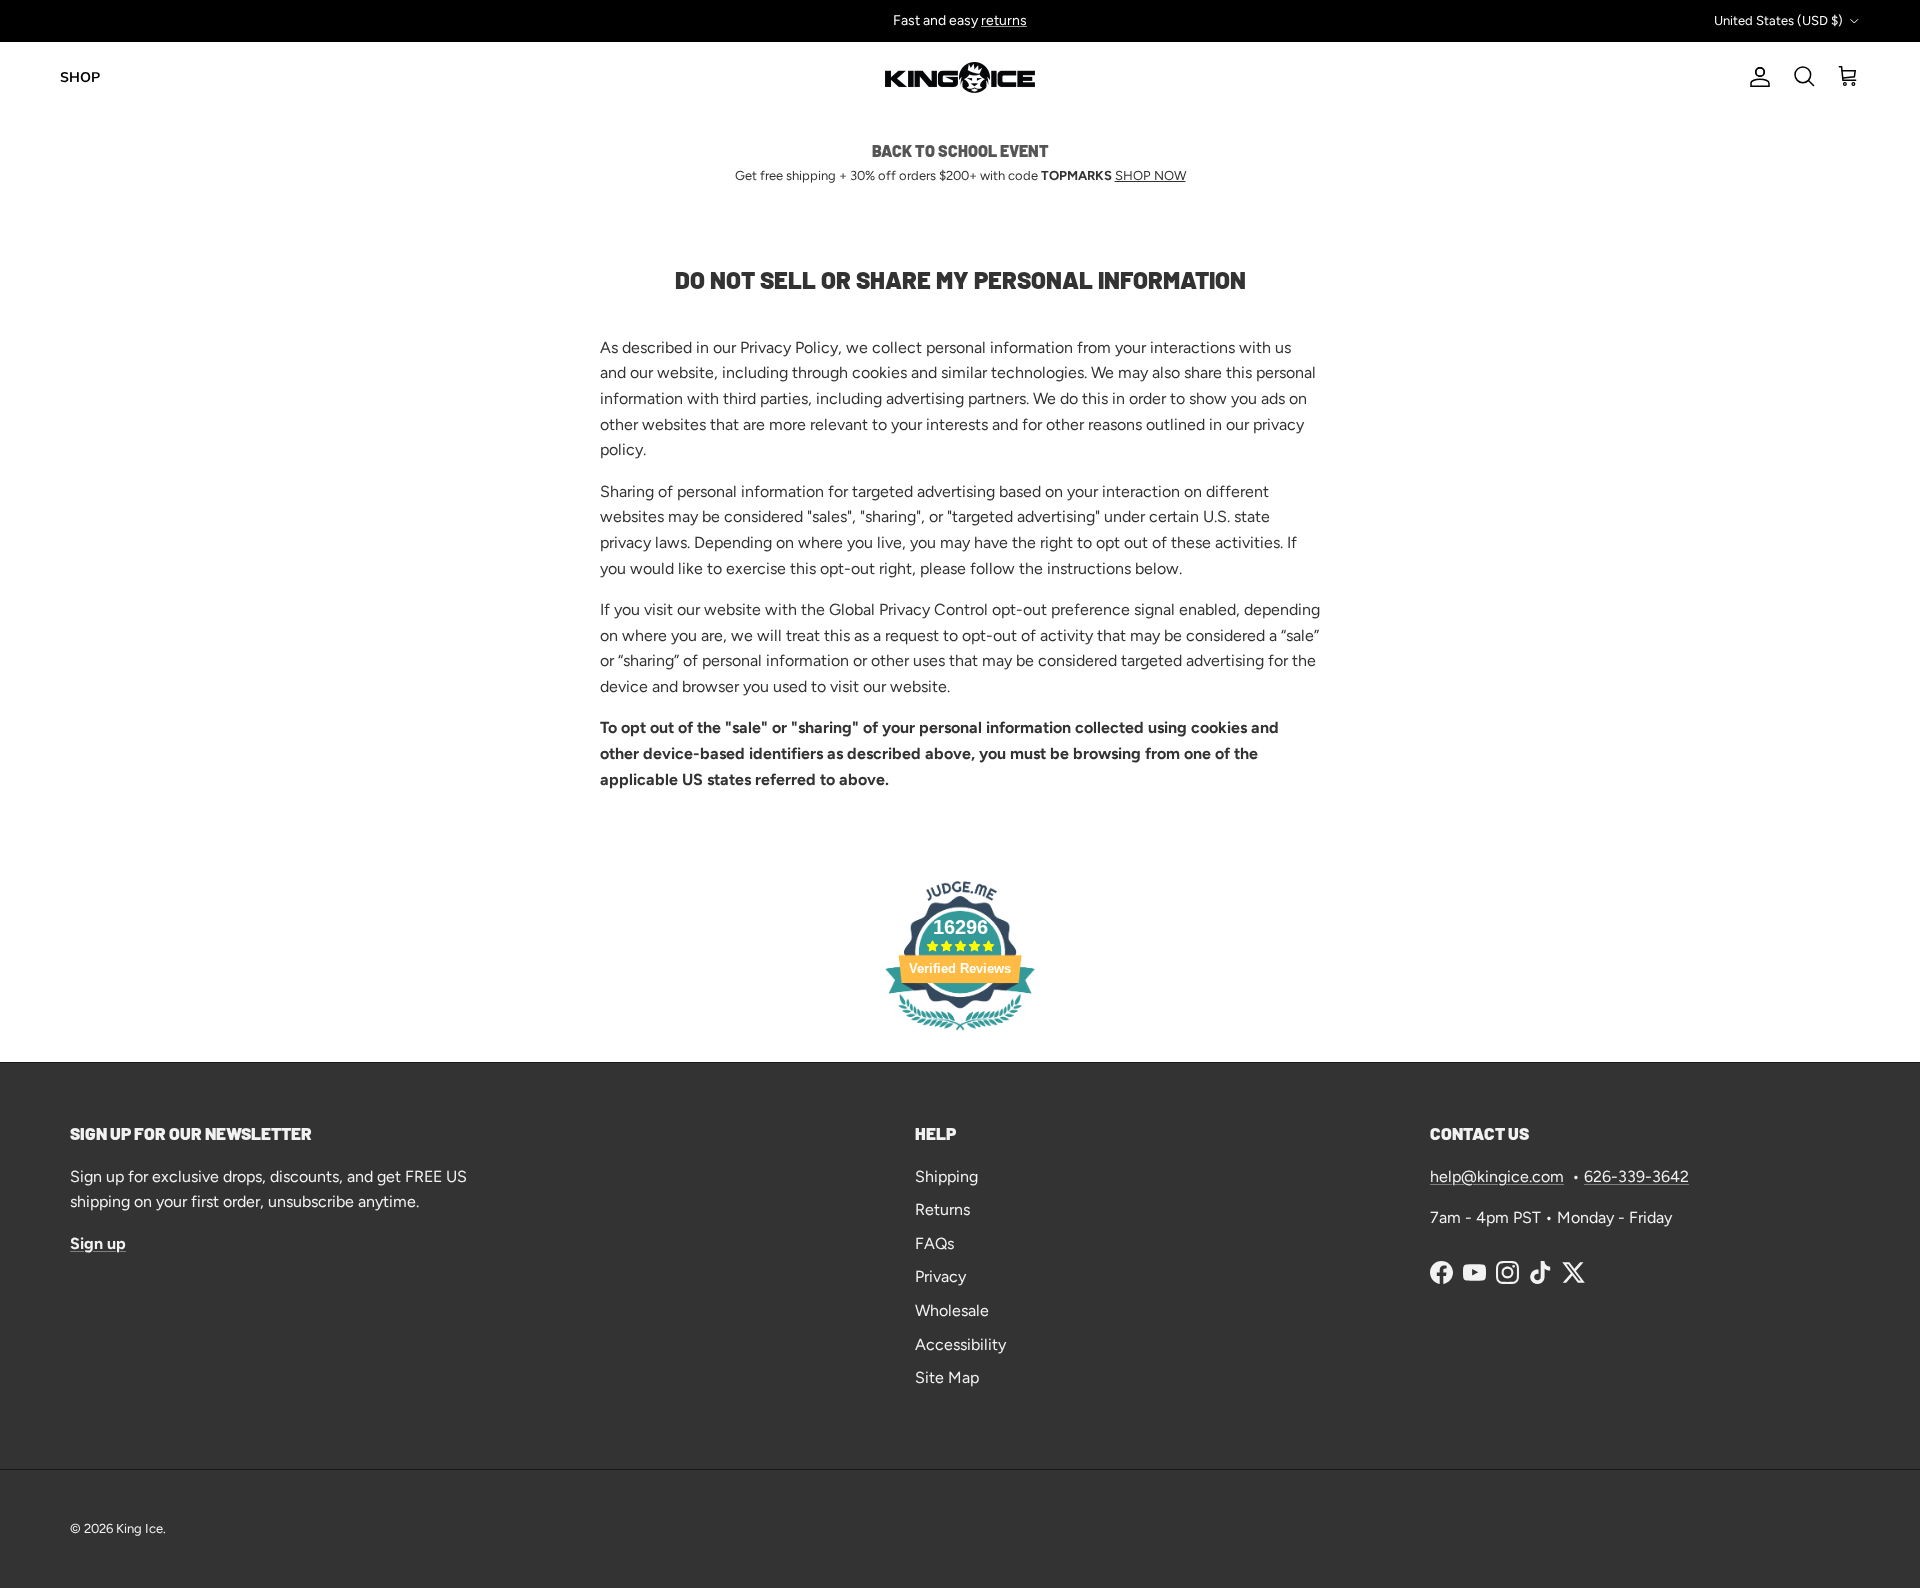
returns (1004, 20)
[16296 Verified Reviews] (960, 1033)
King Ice (139, 1528)
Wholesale (952, 1310)
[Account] (1756, 77)
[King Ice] (960, 77)
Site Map (947, 1377)
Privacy (940, 1276)
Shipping (946, 1176)
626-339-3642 (1636, 1176)
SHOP (80, 77)
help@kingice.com (1497, 1176)
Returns (942, 1209)
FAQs (934, 1243)
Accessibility (960, 1344)
